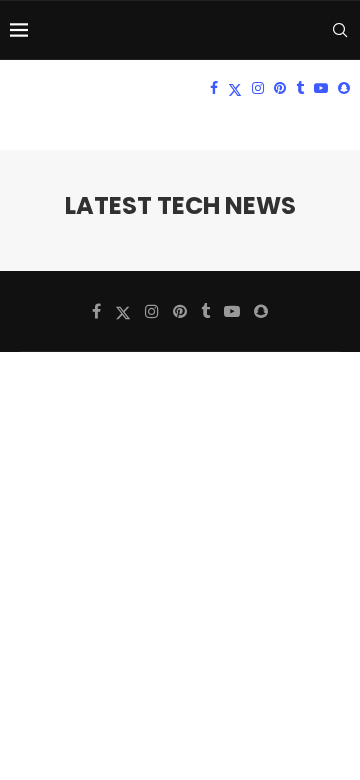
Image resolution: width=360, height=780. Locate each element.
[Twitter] (235, 88)
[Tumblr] (300, 88)
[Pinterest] (280, 88)
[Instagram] (258, 88)
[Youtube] (321, 88)
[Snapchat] (344, 88)
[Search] (340, 30)
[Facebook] (214, 88)
